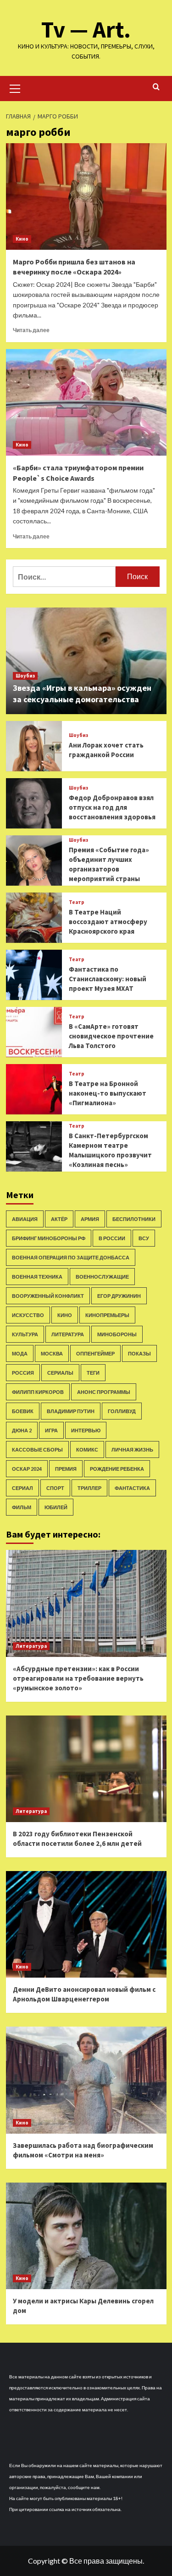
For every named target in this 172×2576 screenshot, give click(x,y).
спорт (55, 1488)
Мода (20, 1353)
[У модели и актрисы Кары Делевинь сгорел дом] (86, 2236)
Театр (77, 902)
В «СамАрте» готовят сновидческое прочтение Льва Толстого (111, 1036)
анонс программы (104, 1392)
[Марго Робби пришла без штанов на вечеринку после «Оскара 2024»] (86, 196)
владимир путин (71, 1411)
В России (112, 1238)
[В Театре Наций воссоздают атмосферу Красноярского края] (34, 918)
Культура (25, 1334)
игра (51, 1430)
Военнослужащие (102, 1277)
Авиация (25, 1219)
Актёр (59, 1219)
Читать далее (31, 330)
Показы (139, 1353)
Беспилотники (134, 1219)
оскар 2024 (27, 1469)
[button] (15, 87)
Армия (90, 1219)
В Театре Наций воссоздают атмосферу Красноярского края (108, 922)
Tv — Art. (86, 30)
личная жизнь (132, 1449)
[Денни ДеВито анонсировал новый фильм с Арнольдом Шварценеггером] (86, 1924)
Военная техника (37, 1277)
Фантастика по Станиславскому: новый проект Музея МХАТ (108, 979)
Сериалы (60, 1373)
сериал (22, 1488)
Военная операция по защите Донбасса (71, 1257)
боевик (23, 1411)
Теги (93, 1373)
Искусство (28, 1315)
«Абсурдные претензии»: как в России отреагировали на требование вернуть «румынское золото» (78, 1678)
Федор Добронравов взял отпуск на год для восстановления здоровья (112, 807)
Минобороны (117, 1334)
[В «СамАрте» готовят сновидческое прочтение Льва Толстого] (34, 1032)
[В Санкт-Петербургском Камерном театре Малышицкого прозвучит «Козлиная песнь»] (34, 1146)
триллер (89, 1488)
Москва (52, 1353)
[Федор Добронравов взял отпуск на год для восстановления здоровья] (34, 803)
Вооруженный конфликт (48, 1296)
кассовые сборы (37, 1449)
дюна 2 (22, 1430)
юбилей (56, 1507)
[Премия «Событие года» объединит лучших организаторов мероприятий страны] (34, 860)
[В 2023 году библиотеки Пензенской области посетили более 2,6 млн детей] (86, 1769)
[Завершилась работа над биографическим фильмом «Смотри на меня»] (86, 2080)
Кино (22, 239)
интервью (86, 1430)
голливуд (122, 1411)
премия (66, 1469)
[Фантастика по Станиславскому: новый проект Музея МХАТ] (34, 975)
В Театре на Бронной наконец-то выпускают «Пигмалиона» (108, 1093)
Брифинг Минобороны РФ (49, 1238)
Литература (68, 1334)
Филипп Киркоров (38, 1392)
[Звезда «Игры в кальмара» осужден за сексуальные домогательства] (86, 661)
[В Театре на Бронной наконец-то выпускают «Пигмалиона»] (34, 1089)
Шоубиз (25, 676)
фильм (22, 1507)
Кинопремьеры (107, 1315)
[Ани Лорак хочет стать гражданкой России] (34, 746)
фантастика (132, 1488)
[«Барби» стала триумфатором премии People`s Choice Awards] (86, 402)
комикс (87, 1449)
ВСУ (144, 1238)
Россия (23, 1373)
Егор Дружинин (119, 1296)
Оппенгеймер (95, 1353)
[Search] (156, 87)
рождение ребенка (117, 1469)
